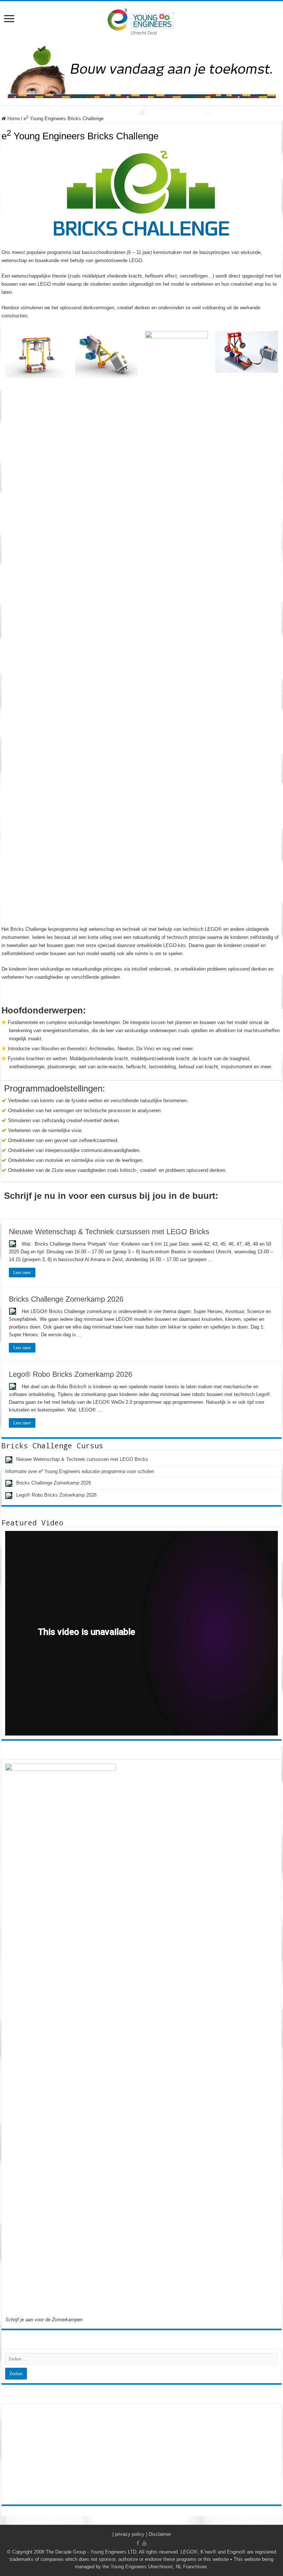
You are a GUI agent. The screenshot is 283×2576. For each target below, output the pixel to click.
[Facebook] (138, 2543)
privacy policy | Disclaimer (143, 2534)
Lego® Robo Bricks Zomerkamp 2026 (71, 1374)
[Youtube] (144, 2543)
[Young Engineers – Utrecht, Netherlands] (141, 21)
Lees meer (22, 1273)
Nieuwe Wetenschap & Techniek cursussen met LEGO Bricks (109, 1232)
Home (13, 119)
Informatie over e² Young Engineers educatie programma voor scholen (80, 1471)
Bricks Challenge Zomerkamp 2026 (66, 1299)
